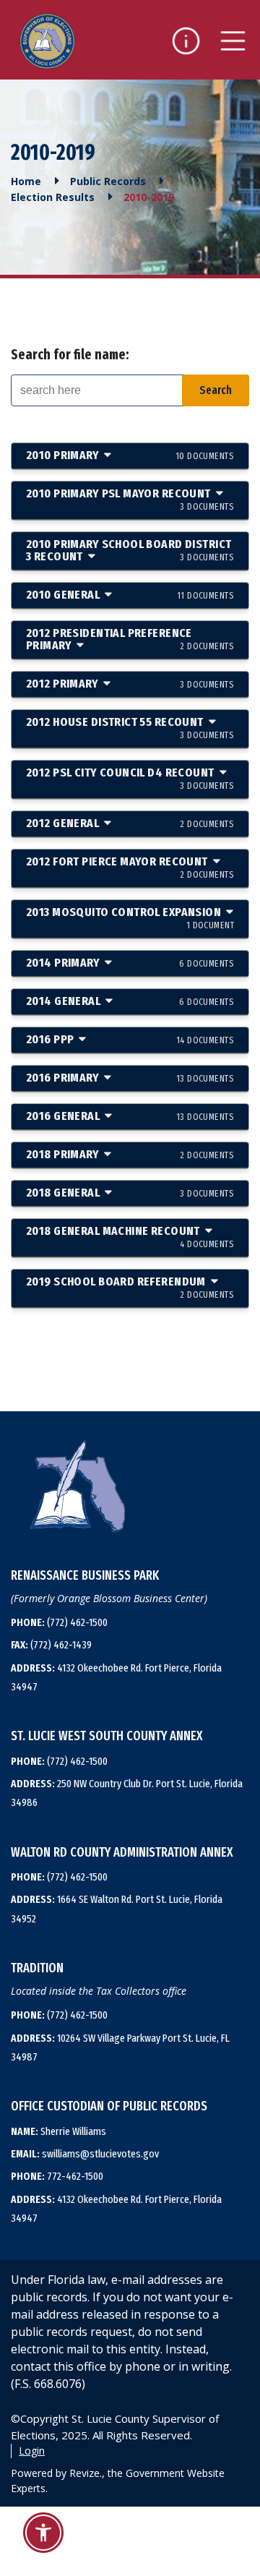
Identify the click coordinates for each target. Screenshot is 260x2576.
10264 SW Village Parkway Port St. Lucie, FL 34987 (120, 2047)
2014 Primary (130, 963)
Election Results (53, 197)
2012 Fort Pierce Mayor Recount (130, 867)
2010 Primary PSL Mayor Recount (130, 499)
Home (26, 181)
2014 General (130, 1001)
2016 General (130, 1116)
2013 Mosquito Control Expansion (130, 917)
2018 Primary (130, 1154)
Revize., (87, 2473)
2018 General (130, 1193)
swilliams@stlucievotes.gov (85, 2154)
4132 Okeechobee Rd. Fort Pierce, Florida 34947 (116, 1677)
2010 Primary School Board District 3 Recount (130, 550)
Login (32, 2451)
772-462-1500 (57, 2176)
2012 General (130, 823)
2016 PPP (130, 1039)
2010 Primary (130, 455)
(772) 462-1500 (59, 1622)
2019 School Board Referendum (130, 1287)
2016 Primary (130, 1078)
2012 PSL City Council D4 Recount (130, 778)
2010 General (130, 595)
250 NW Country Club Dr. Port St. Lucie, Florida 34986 (127, 1793)
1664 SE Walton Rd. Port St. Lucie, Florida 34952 (117, 1909)
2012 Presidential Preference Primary (130, 639)
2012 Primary (130, 684)
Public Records (108, 181)
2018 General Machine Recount (130, 1236)
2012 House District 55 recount (130, 727)
